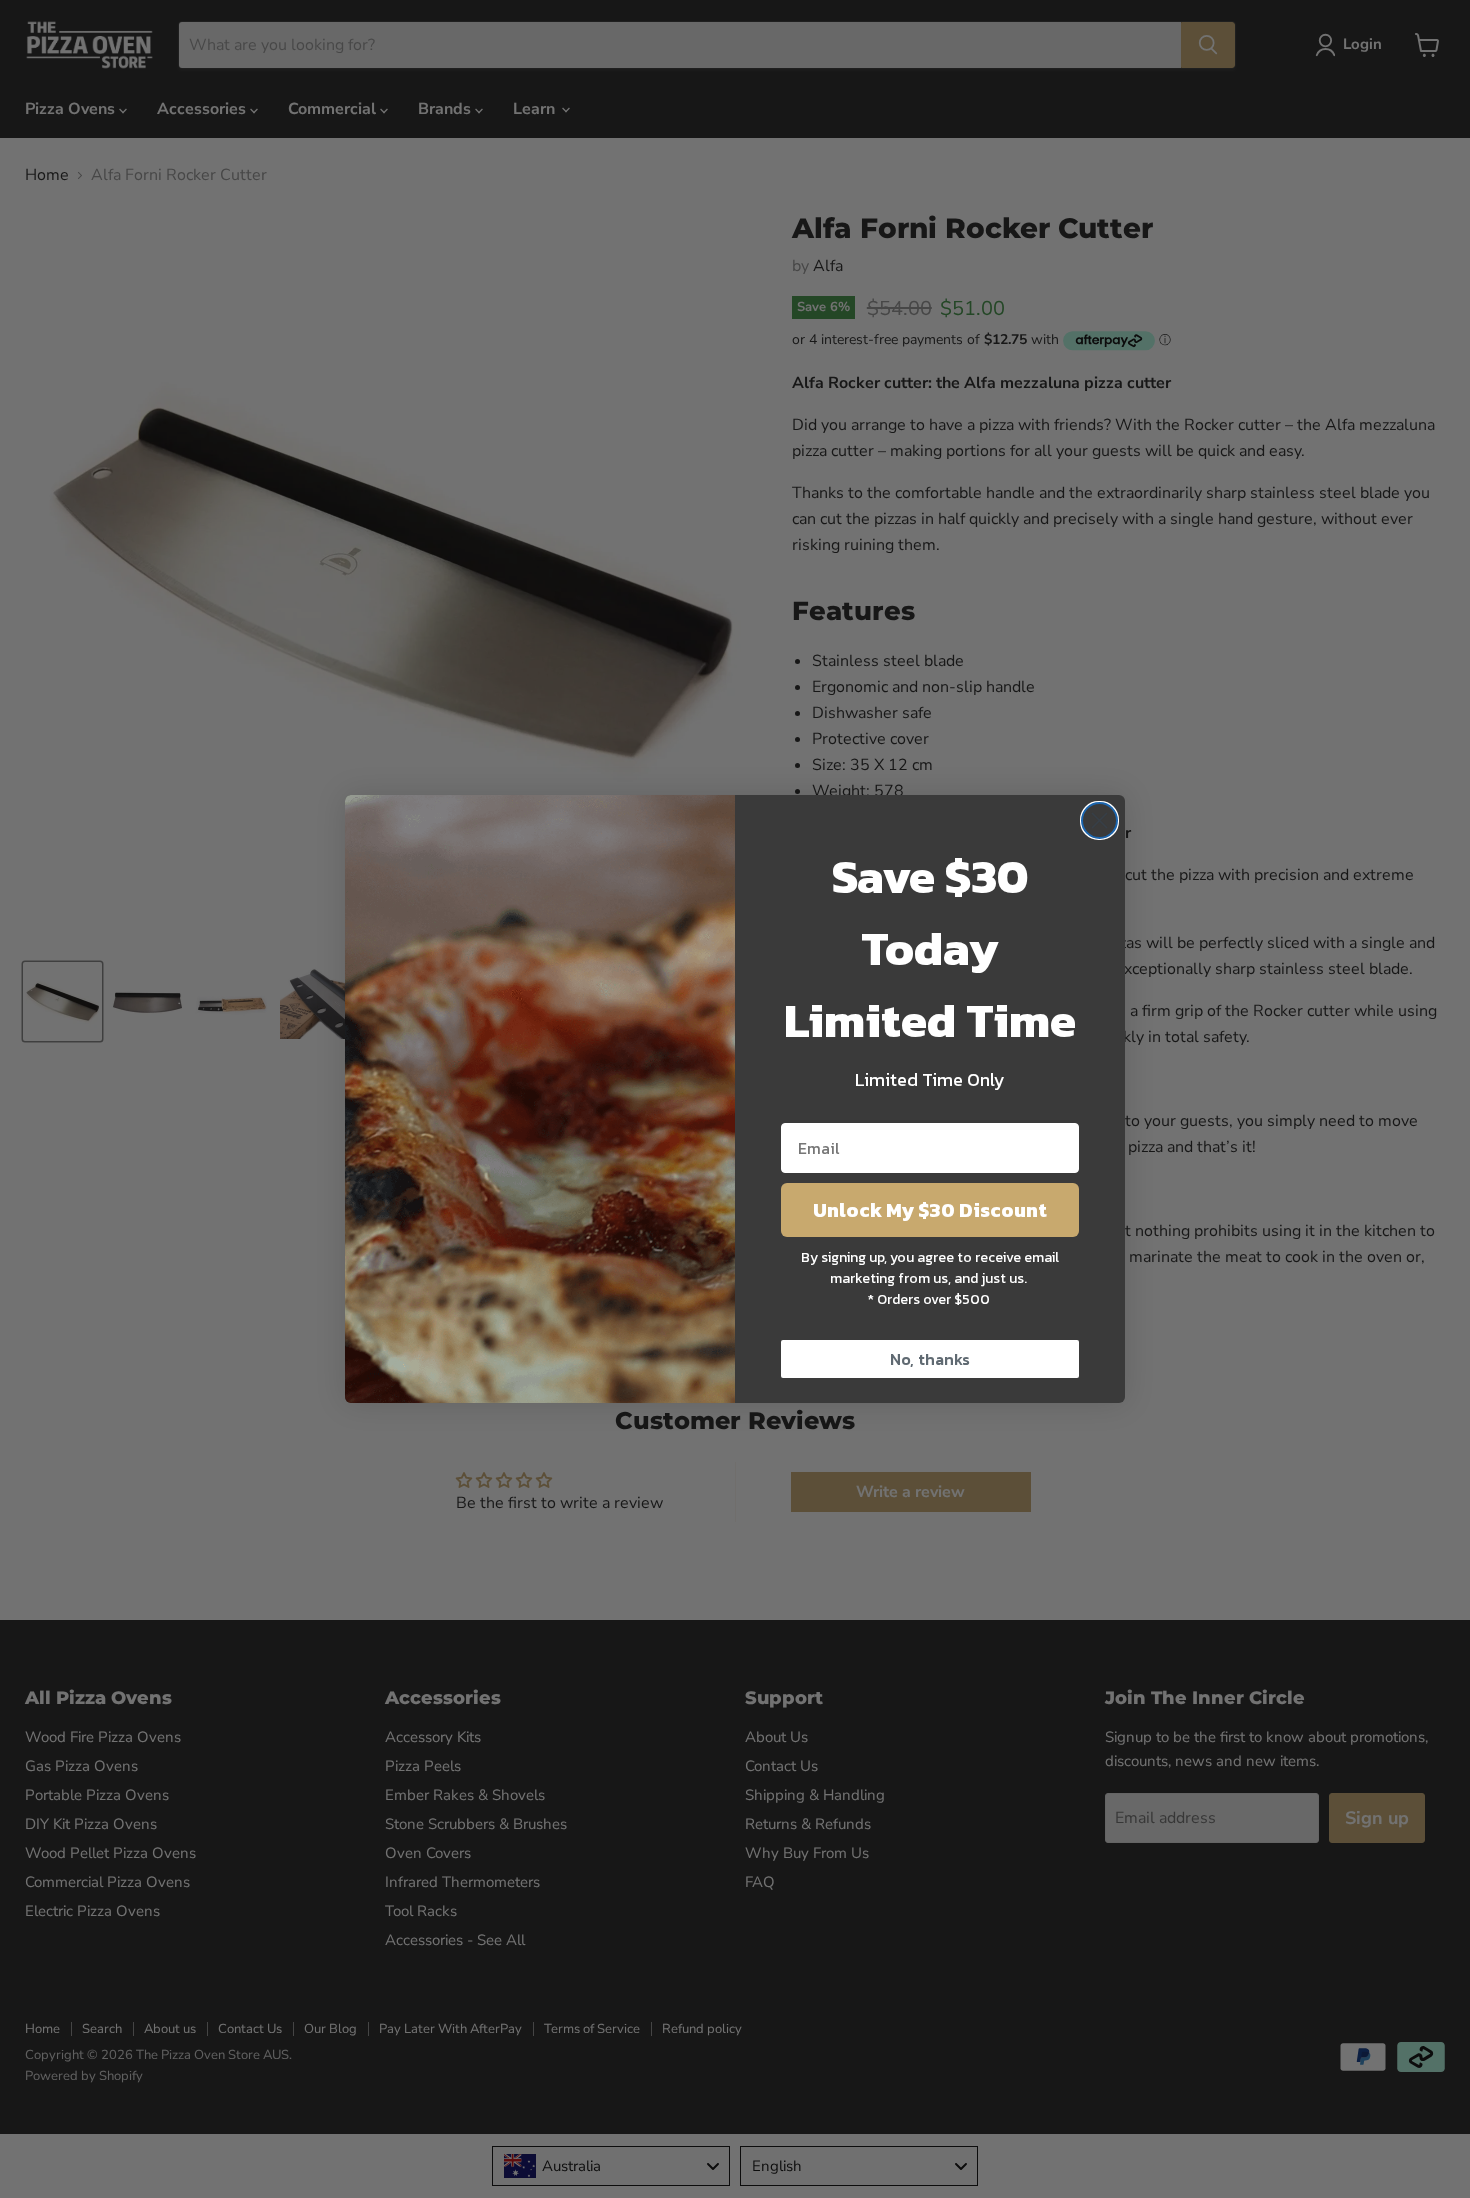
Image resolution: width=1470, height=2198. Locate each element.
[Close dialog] (1099, 820)
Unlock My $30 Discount (930, 1210)
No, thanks (930, 1359)
